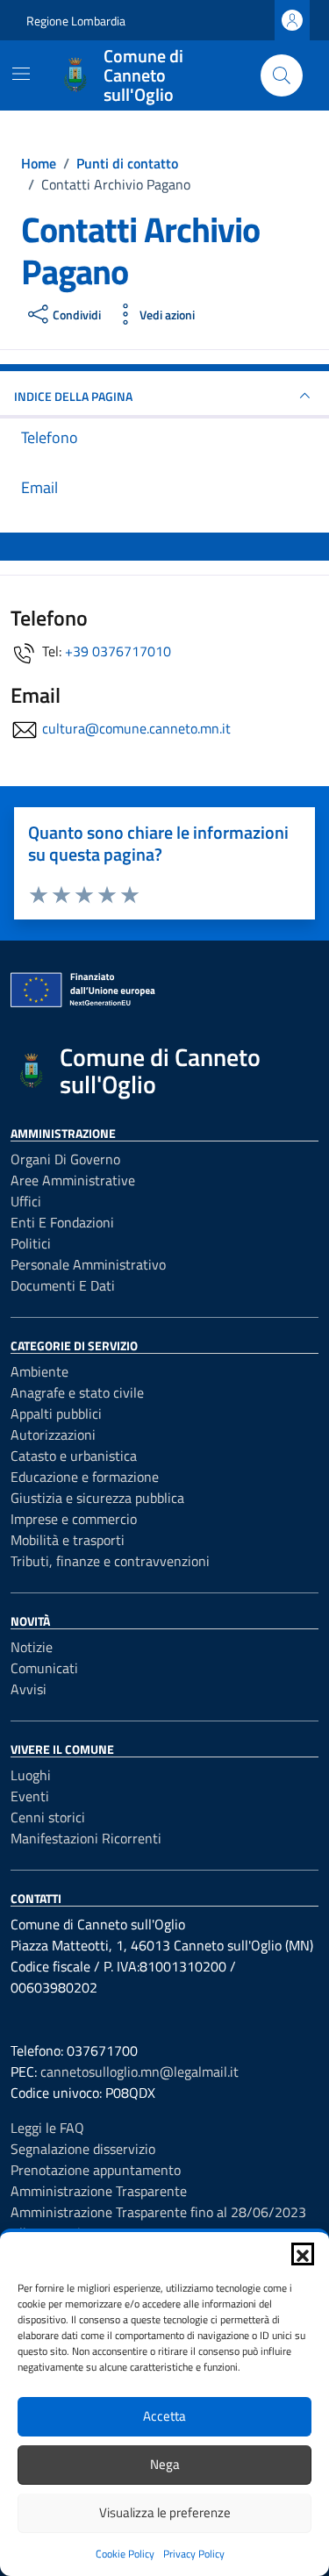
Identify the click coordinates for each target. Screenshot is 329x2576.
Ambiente (39, 1371)
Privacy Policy (194, 2554)
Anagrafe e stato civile (77, 1392)
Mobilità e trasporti (68, 1540)
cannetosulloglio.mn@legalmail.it (139, 2072)
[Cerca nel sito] (282, 75)
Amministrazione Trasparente (99, 2191)
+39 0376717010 (118, 651)
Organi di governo (65, 1159)
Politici (31, 1243)
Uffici (26, 1201)
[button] (303, 2254)
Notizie (32, 1647)
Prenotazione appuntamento (96, 2170)
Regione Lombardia (76, 21)
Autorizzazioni (53, 1435)
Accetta (164, 2416)
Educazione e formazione (85, 1477)
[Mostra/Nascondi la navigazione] (21, 74)
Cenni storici (48, 1817)
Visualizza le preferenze (165, 2512)
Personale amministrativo (88, 1264)
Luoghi (31, 1775)
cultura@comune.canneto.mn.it (136, 728)
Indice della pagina (73, 396)
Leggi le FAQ (47, 2128)
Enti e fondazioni (62, 1222)
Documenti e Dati (63, 1285)
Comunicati (44, 1668)
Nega (165, 2464)
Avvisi (29, 1689)
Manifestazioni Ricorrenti (86, 1838)
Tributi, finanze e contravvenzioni (110, 1561)
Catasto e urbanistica (74, 1456)
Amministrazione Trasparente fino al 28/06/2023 (158, 2212)
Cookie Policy (125, 2554)
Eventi (30, 1796)
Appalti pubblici (56, 1413)
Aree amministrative (73, 1180)
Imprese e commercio (74, 1519)
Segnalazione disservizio (83, 2149)
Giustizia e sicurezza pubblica (97, 1498)
